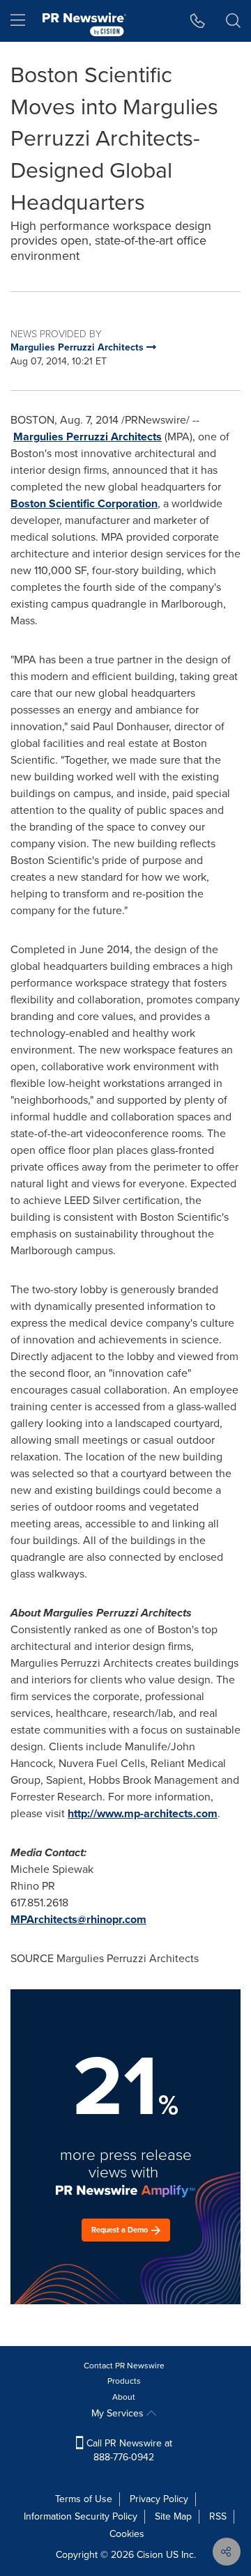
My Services (119, 2413)
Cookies (127, 2534)
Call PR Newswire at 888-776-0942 (128, 2450)
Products (124, 2381)
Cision (150, 2555)
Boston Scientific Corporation (84, 503)
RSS (218, 2516)
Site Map (173, 2516)
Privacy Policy (159, 2499)
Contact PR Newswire (124, 2366)
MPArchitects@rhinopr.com (78, 1919)
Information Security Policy (81, 2516)
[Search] (233, 21)
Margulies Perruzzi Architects (88, 437)
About (124, 2397)
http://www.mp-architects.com (143, 1813)
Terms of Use (84, 2499)
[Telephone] (198, 21)
